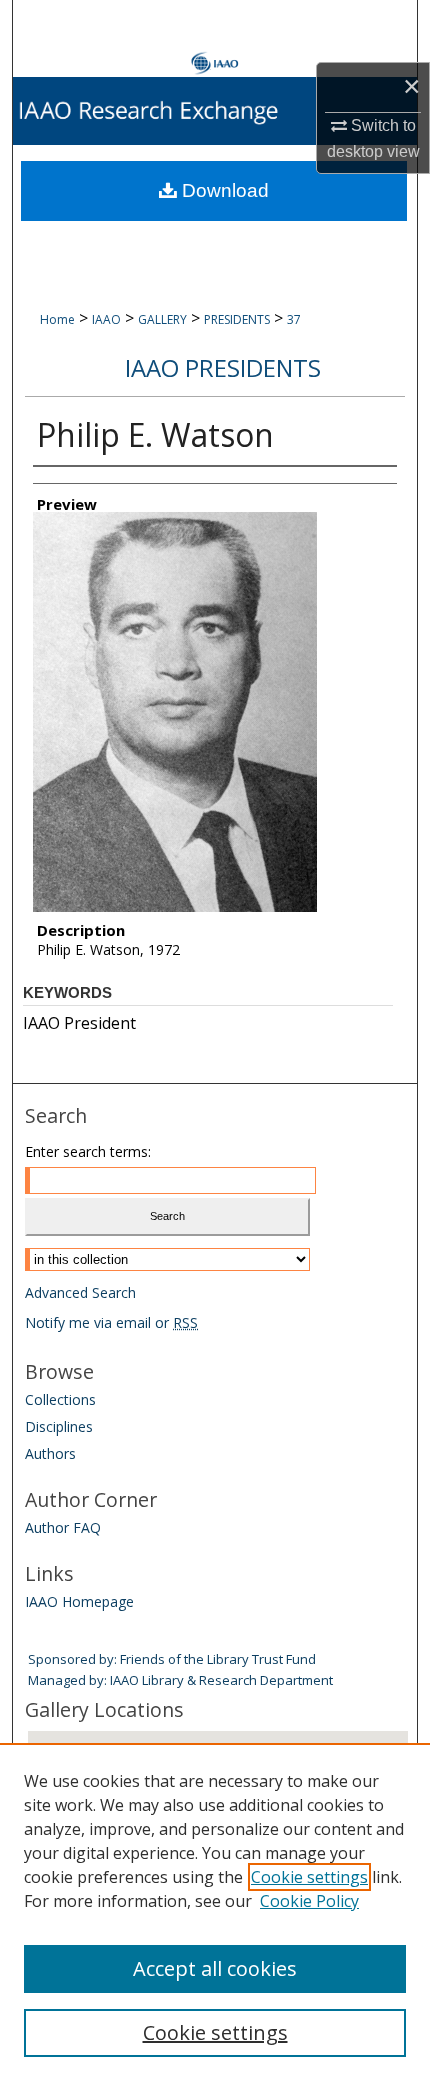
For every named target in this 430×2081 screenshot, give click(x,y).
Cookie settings (309, 1877)
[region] (215, 1912)
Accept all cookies (215, 1968)
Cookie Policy (309, 1901)
